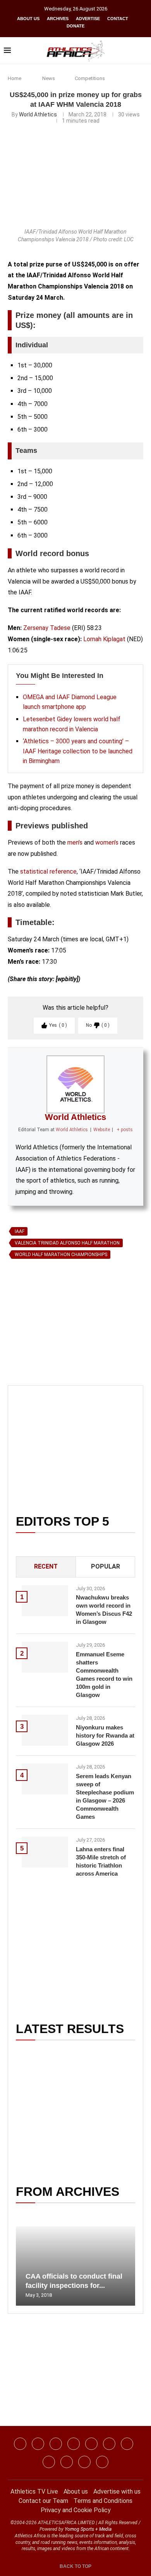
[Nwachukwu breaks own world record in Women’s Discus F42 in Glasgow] (45, 1601)
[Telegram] (84, 2462)
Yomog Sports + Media (88, 2529)
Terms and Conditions (103, 2501)
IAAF (20, 1231)
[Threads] (67, 2462)
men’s (75, 842)
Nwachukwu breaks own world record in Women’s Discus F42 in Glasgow (104, 1610)
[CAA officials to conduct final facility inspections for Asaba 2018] (75, 2266)
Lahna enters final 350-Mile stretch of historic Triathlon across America (101, 1861)
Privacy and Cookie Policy (76, 2510)
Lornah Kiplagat (104, 639)
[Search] (143, 51)
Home (15, 78)
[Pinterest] (102, 2462)
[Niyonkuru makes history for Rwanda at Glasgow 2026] (45, 1730)
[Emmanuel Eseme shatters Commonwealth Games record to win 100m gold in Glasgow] (45, 1657)
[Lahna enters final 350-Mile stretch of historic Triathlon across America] (45, 1852)
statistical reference (48, 871)
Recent (46, 1566)
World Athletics (38, 114)
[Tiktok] (109, 2444)
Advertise (88, 19)
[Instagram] (38, 2444)
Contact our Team (43, 2501)
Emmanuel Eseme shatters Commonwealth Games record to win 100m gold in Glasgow (104, 1675)
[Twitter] (74, 2444)
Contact (118, 19)
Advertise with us (117, 2491)
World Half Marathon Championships (61, 1255)
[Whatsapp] (91, 2444)
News (49, 78)
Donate (75, 26)
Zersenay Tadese (47, 628)
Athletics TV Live (34, 2491)
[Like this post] (44, 1351)
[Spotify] (49, 2462)
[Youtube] (127, 2444)
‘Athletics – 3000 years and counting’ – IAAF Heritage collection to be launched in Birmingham (78, 751)
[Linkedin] (56, 2444)
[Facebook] (20, 2444)
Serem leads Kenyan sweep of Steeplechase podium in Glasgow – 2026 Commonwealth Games (105, 1796)
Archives (58, 19)
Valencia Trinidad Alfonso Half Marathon (67, 1243)
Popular (106, 1566)
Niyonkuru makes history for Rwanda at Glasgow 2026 (105, 1735)
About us (28, 19)
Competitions (90, 78)
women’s (107, 842)
